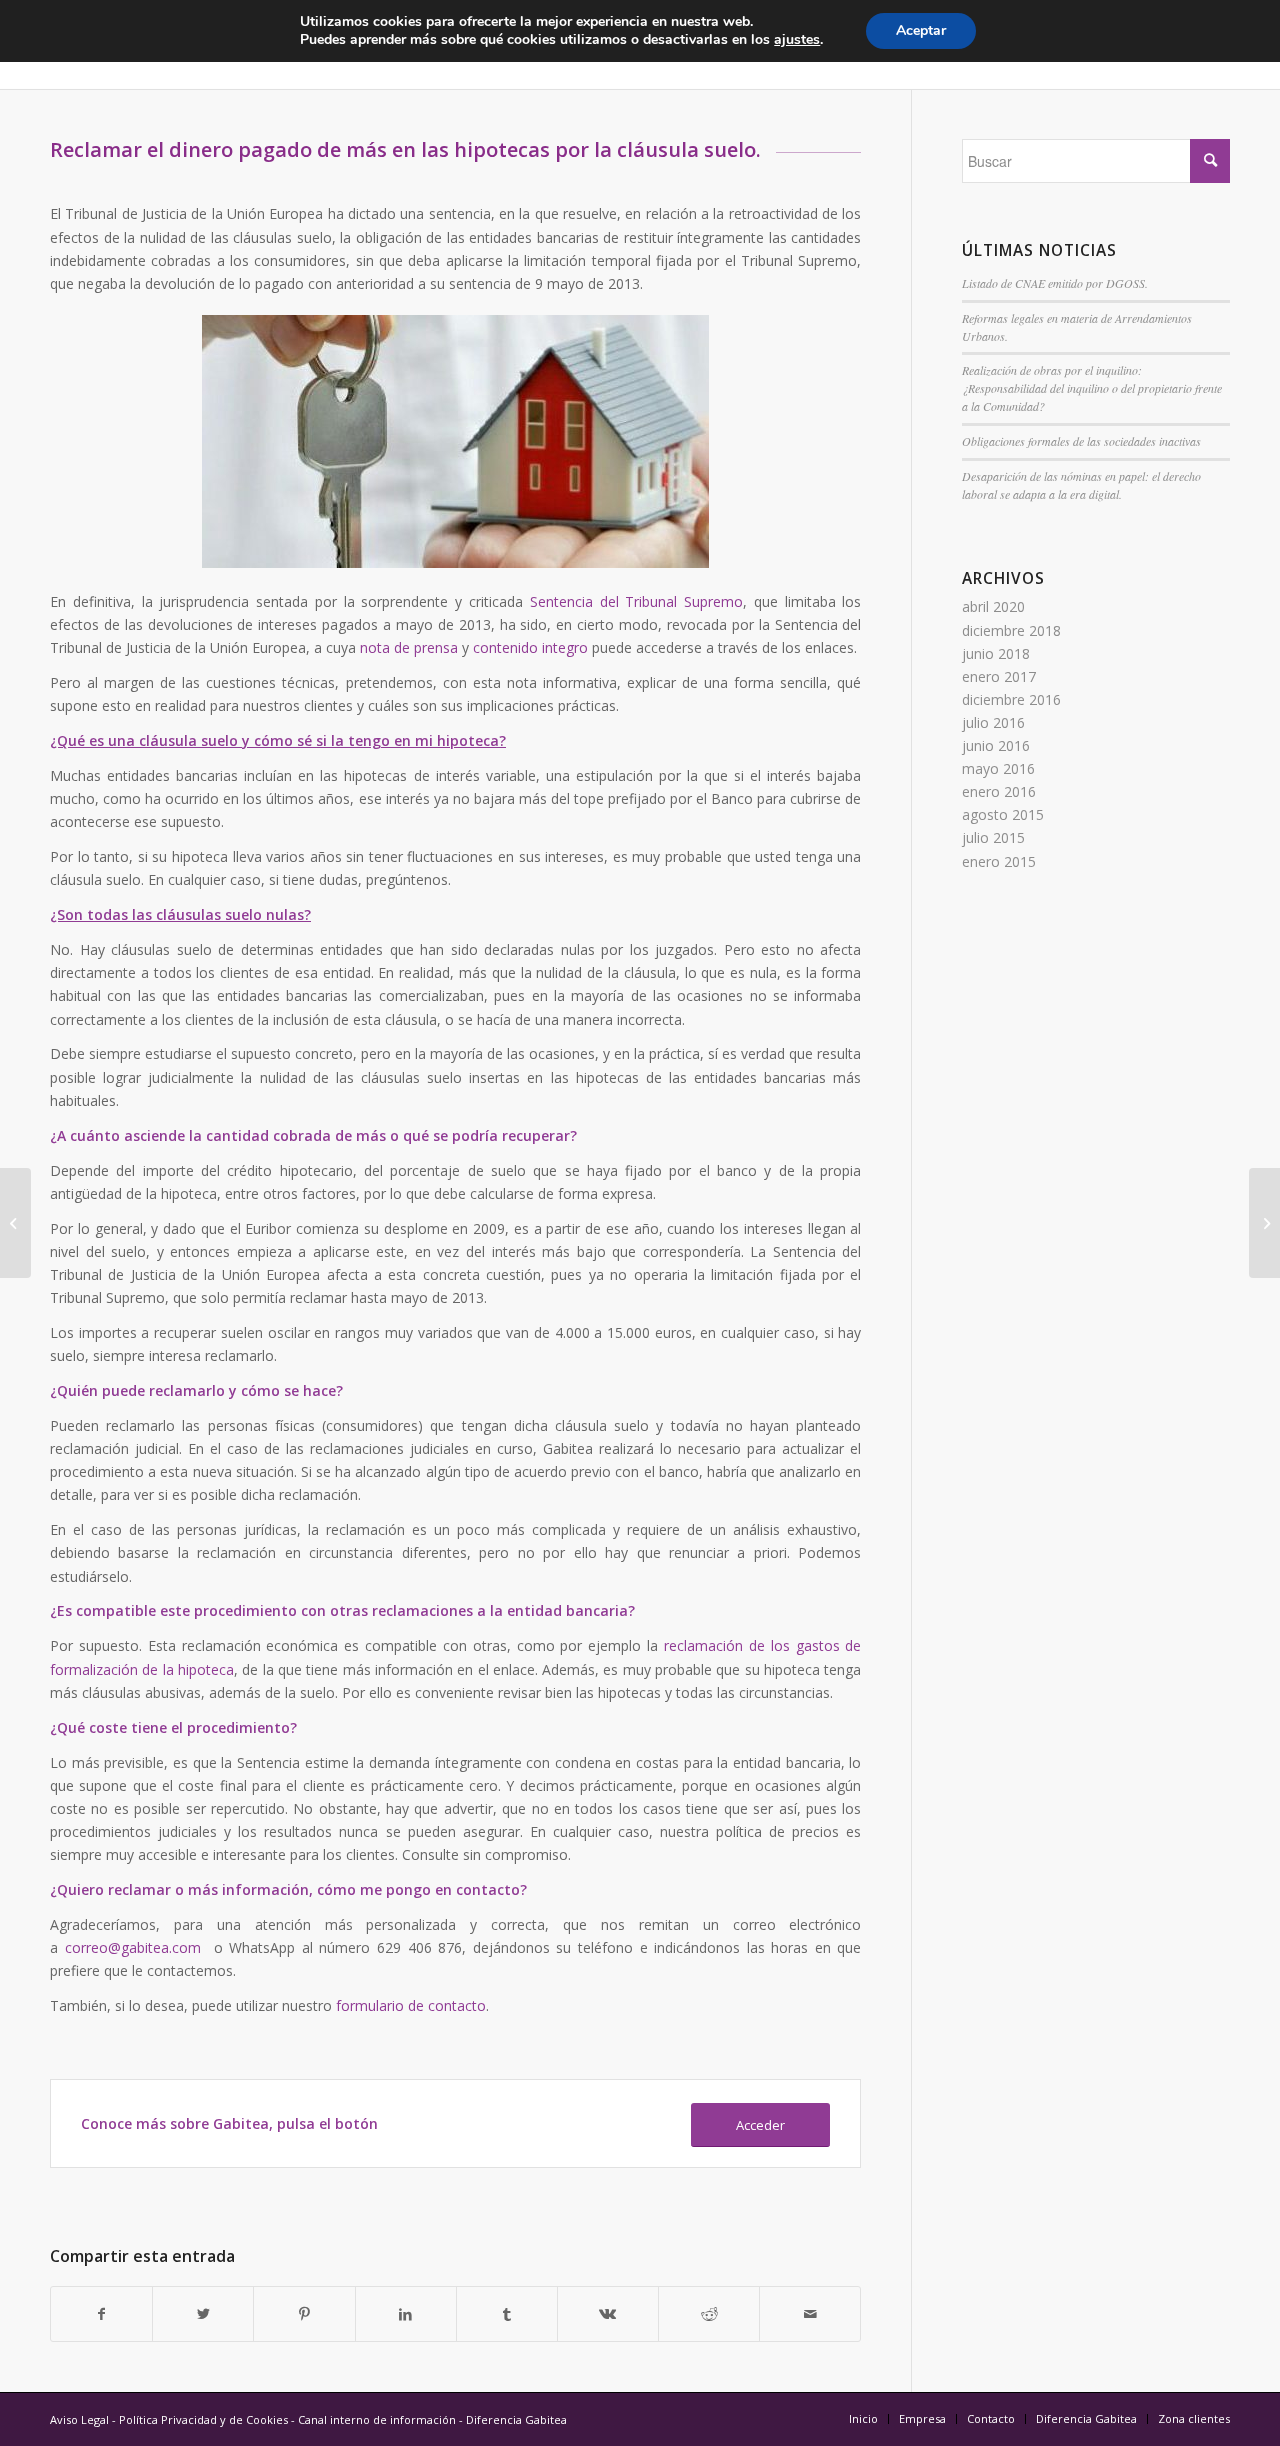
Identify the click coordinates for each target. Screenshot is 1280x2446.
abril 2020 (993, 606)
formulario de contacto (411, 2005)
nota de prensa (409, 647)
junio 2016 (996, 745)
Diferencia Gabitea (516, 2419)
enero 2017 (999, 676)
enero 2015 (999, 861)
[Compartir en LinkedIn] (406, 2314)
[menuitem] (863, 2419)
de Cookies (258, 2419)
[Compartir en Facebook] (101, 2314)
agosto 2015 (1003, 814)
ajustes (797, 40)
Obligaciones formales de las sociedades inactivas (1081, 441)
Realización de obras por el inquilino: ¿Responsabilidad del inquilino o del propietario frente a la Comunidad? (1092, 388)
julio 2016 (993, 722)
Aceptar (921, 30)
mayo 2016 (998, 768)
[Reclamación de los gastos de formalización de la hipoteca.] (15, 1223)
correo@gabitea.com (133, 1947)
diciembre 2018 (1011, 630)
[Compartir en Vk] (608, 2314)
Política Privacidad (168, 2419)
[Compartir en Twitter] (203, 2314)
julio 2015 (993, 837)
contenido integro (530, 647)
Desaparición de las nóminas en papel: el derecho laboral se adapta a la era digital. (1081, 485)
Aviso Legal (79, 2419)
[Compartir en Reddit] (709, 2314)
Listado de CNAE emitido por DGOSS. (1055, 283)
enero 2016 (999, 791)
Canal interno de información (377, 2419)
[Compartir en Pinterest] (304, 2314)
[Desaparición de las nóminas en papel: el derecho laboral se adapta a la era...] (1264, 1223)
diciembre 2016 (1011, 699)
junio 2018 (996, 653)
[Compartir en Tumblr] (507, 2314)
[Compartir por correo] (810, 2314)
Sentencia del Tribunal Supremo (636, 601)
